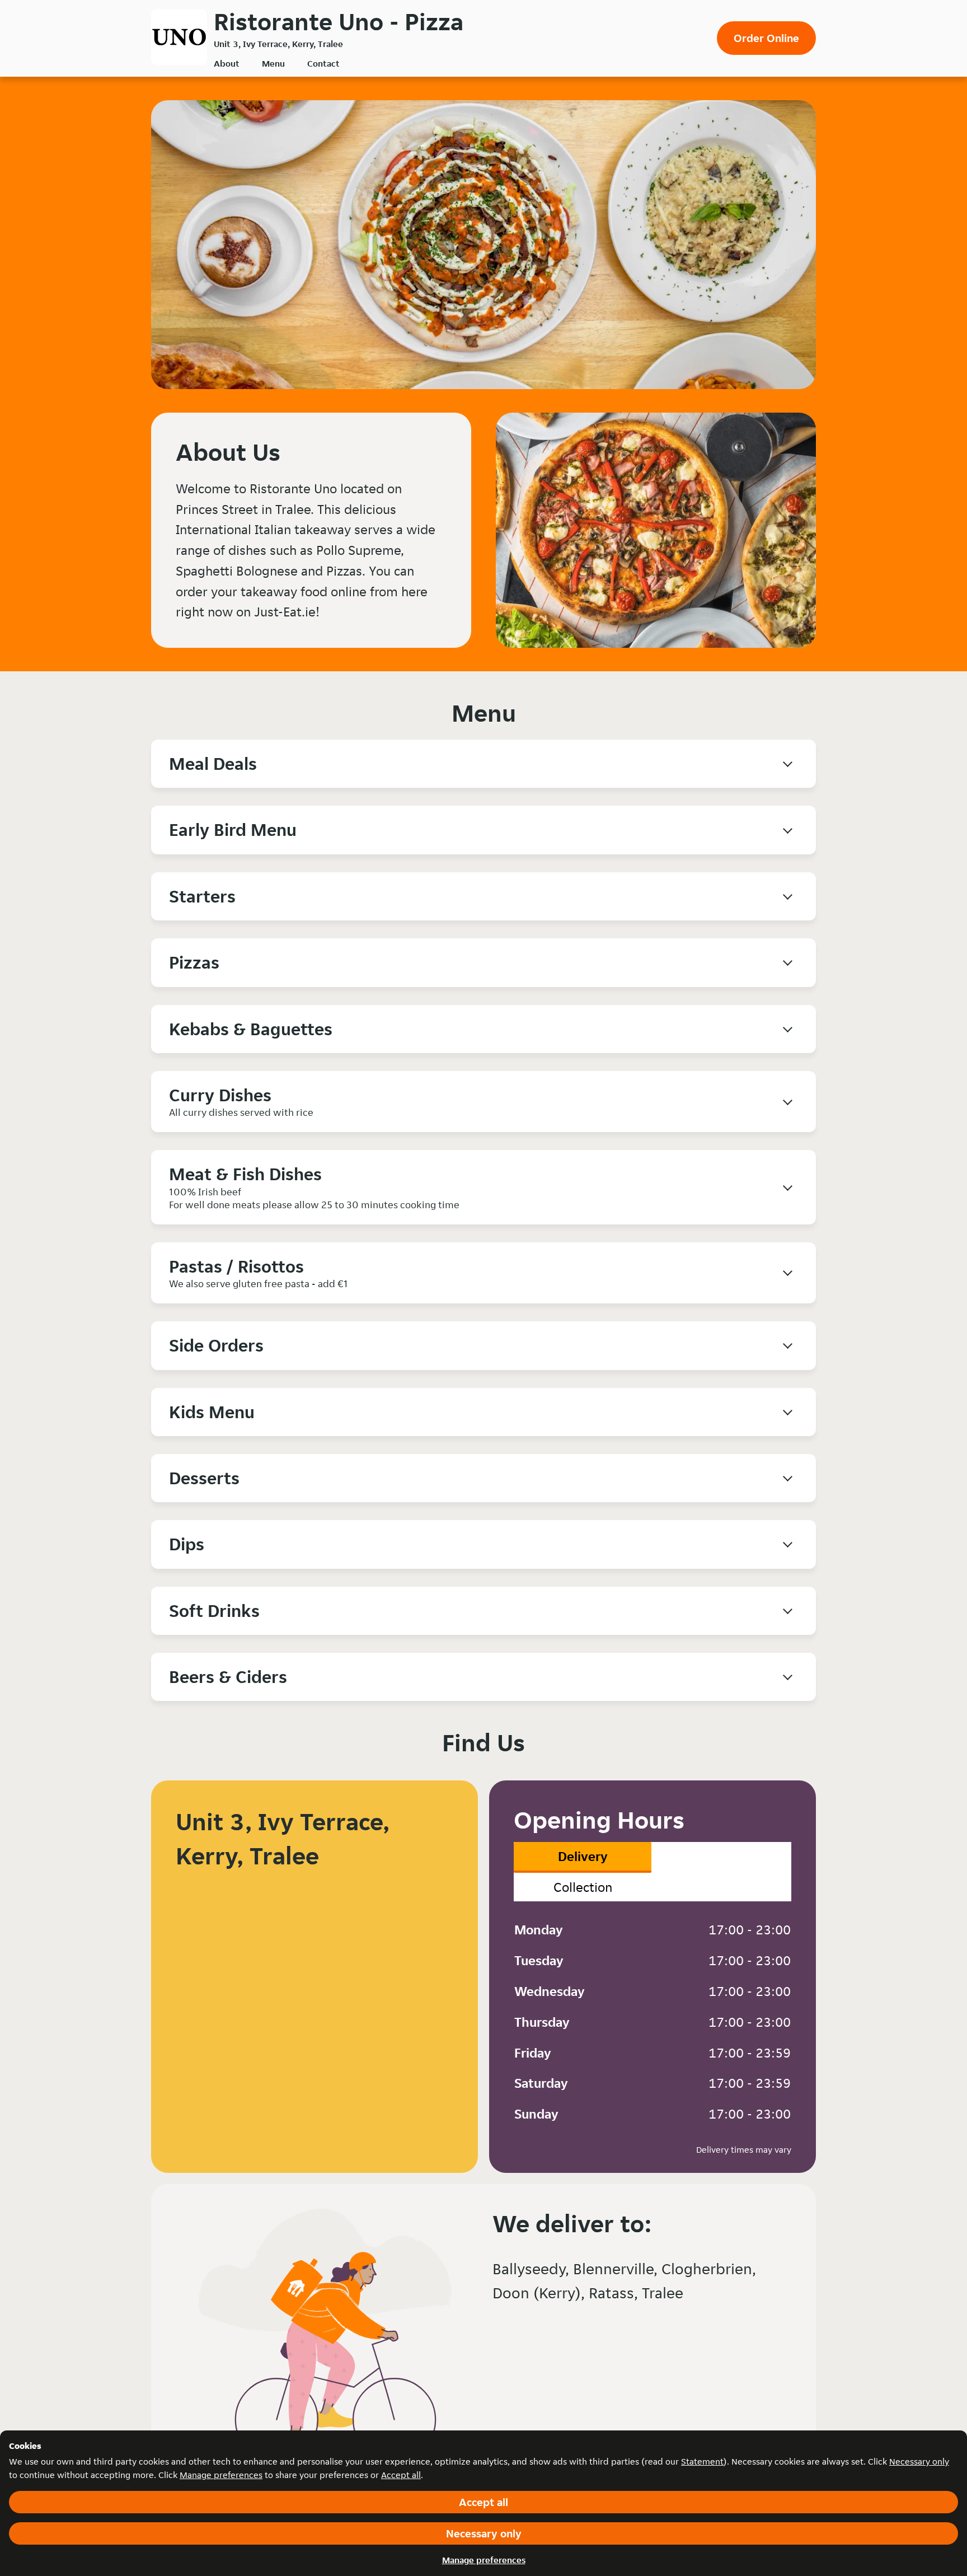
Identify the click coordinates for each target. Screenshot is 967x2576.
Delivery (583, 1856)
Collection (583, 1887)
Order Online (766, 38)
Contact (323, 64)
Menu (273, 64)
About (227, 64)
